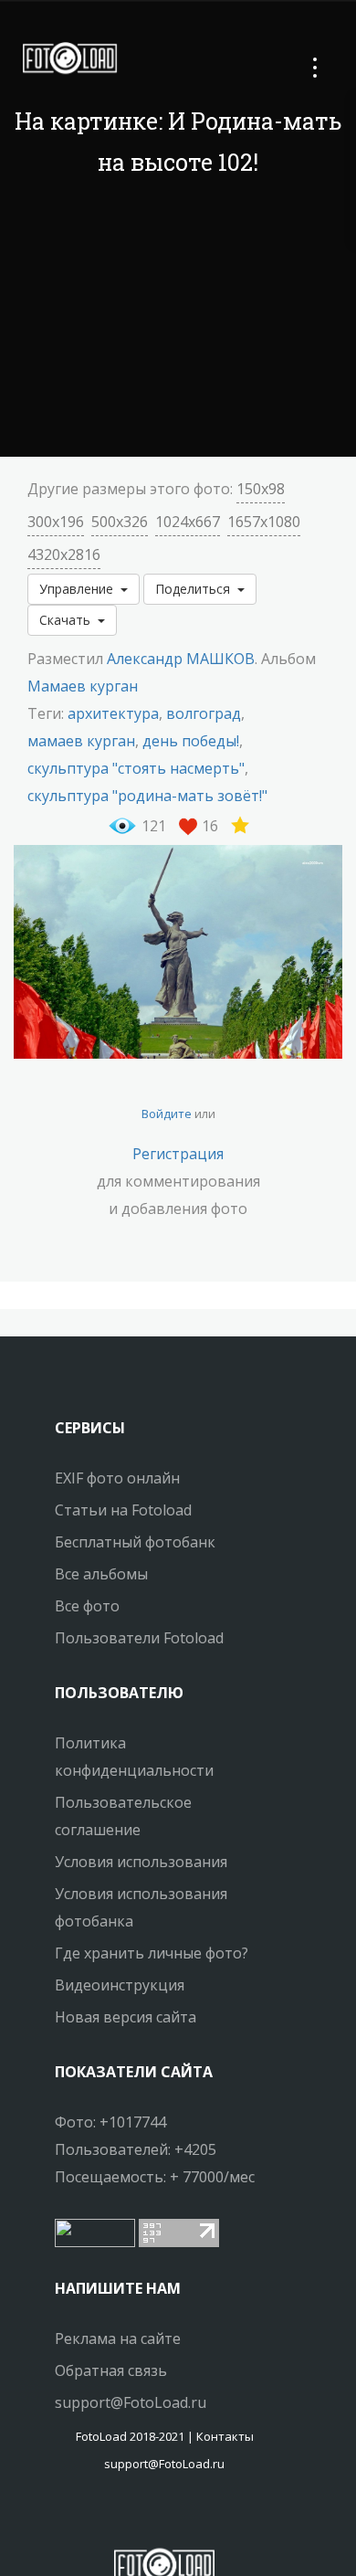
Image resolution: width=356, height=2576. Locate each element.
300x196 (56, 522)
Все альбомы (101, 1574)
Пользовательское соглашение (123, 1816)
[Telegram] (164, 2517)
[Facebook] (148, 2517)
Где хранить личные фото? (152, 1953)
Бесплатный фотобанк (135, 1542)
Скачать (68, 620)
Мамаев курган (84, 686)
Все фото (87, 1606)
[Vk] (181, 2517)
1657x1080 (264, 522)
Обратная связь (111, 2370)
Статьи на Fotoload (123, 1510)
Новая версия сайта (126, 2017)
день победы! (191, 741)
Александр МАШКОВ (181, 659)
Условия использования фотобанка (141, 1907)
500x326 (120, 522)
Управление (80, 589)
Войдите (167, 1114)
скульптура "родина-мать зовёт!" (147, 796)
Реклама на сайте (118, 2338)
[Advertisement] (178, 320)
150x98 (261, 489)
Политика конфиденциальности (134, 1757)
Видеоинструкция (120, 1985)
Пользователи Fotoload (139, 1638)
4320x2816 (64, 554)
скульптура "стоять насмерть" (136, 768)
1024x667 (188, 522)
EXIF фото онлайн (117, 1478)
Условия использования (141, 1862)
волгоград (204, 713)
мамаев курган (81, 741)
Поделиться (196, 589)
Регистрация (178, 1154)
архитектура (113, 713)
